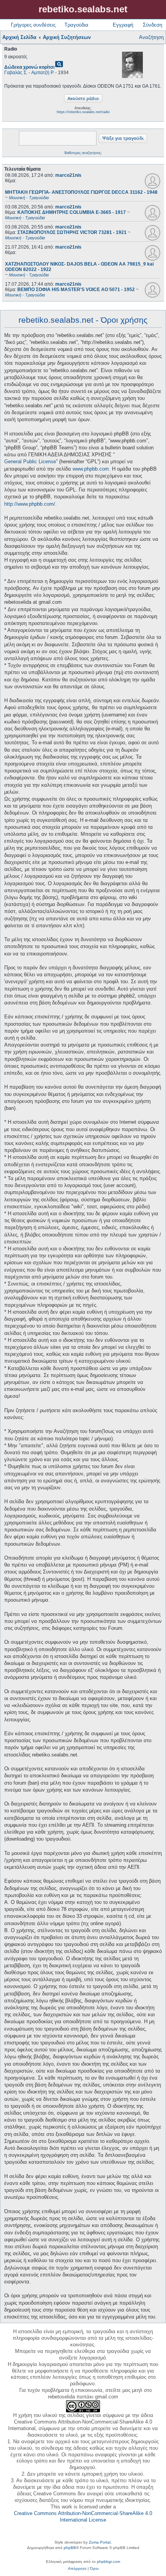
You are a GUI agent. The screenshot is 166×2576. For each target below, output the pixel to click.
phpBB (70, 2548)
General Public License (30, 462)
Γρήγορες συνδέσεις (33, 25)
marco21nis (68, 175)
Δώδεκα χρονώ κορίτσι (29, 67)
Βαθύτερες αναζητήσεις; (83, 153)
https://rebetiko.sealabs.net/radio (83, 112)
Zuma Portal (100, 2542)
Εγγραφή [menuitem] (123, 25)
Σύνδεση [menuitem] (152, 25)
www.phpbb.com (91, 469)
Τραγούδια (76, 25)
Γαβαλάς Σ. (16, 73)
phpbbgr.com (108, 2562)
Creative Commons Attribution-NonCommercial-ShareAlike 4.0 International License (83, 2517)
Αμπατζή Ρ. (43, 73)
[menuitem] (77, 2569)
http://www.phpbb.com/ (30, 504)
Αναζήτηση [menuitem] (151, 37)
